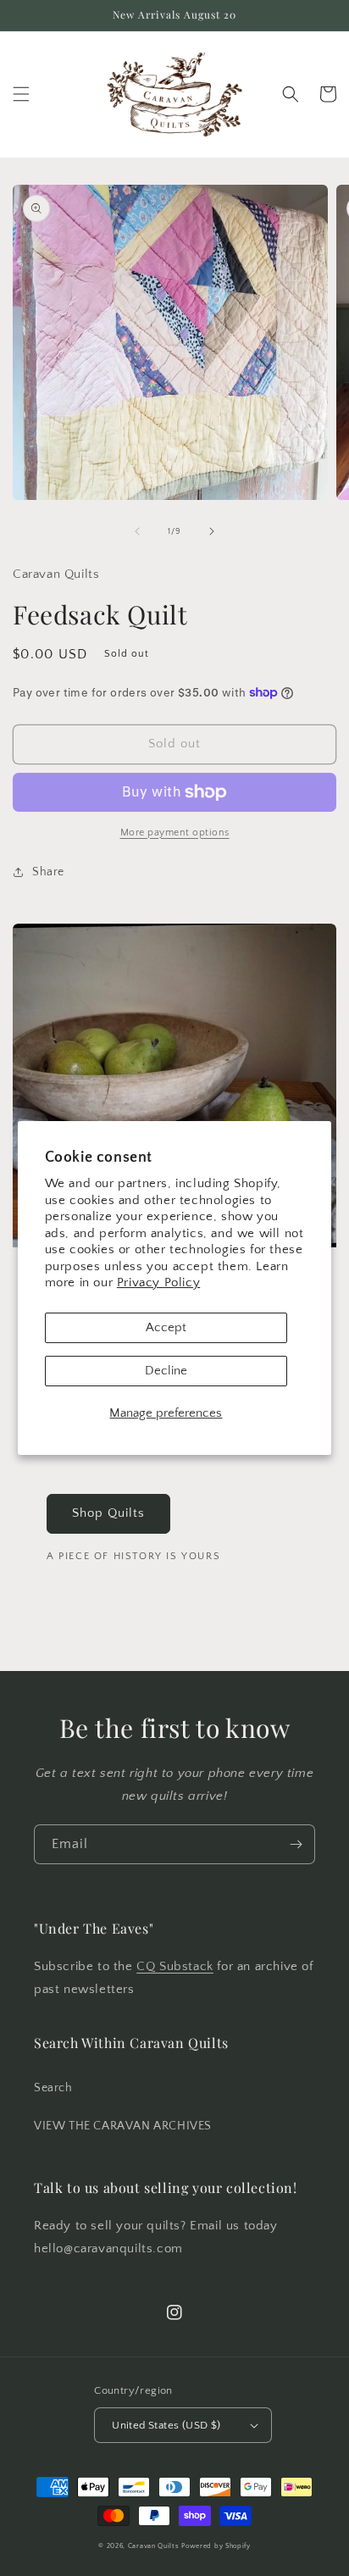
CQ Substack (175, 1966)
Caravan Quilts (154, 2546)
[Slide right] (212, 531)
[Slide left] (137, 531)
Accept (166, 1327)
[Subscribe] (296, 1844)
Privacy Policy (158, 1282)
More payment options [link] (175, 833)
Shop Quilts (108, 1513)
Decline (166, 1371)
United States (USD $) (166, 2425)
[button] (21, 94)
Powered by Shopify (216, 2546)
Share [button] (48, 872)
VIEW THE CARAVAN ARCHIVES (123, 2126)
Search (53, 2088)
